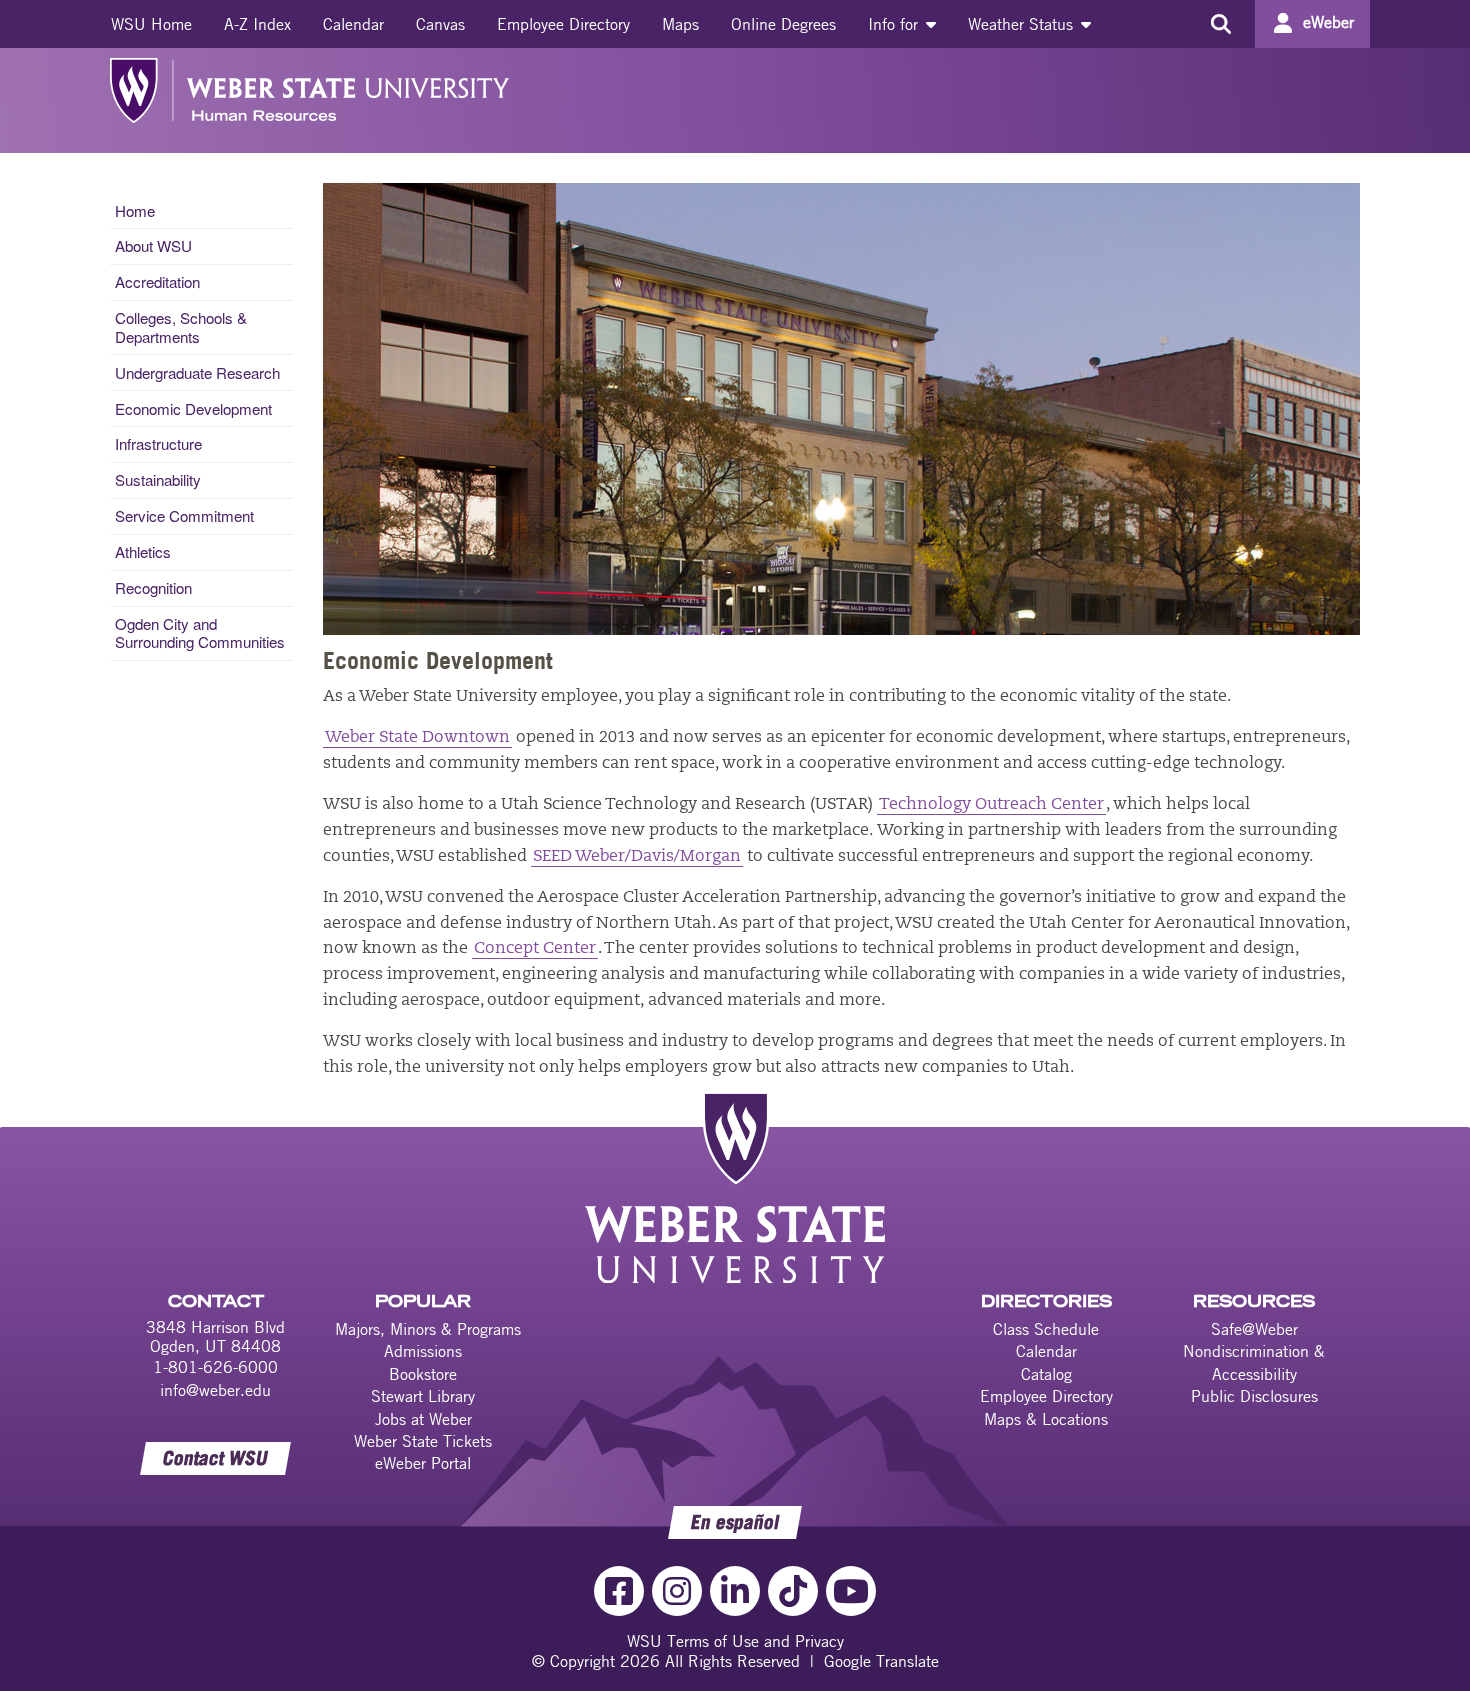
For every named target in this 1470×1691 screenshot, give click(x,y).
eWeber (1328, 22)
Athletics (143, 551)
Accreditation (157, 281)
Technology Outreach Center (991, 805)
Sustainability (158, 479)
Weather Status (1023, 24)
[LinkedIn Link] (735, 1591)
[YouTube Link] (851, 1591)
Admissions (423, 1351)
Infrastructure (158, 443)
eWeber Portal (423, 1463)
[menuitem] (151, 24)
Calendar (353, 24)
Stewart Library (423, 1396)
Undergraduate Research (197, 372)
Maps (680, 24)
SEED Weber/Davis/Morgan (637, 857)
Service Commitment (184, 515)
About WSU (153, 245)
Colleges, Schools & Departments (181, 326)
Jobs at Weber (423, 1419)
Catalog (1046, 1374)
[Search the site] (1220, 24)
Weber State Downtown (417, 738)
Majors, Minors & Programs (428, 1329)
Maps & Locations (1046, 1419)
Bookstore (423, 1374)
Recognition (153, 587)
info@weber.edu (215, 1390)
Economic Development (193, 408)
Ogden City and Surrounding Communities (200, 632)
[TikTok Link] (793, 1591)
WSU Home (151, 24)
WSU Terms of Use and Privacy (735, 1641)
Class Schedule (1046, 1329)
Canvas (440, 24)
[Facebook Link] (619, 1591)
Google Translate (881, 1661)
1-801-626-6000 (215, 1367)
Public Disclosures (1254, 1396)
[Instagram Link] (677, 1591)
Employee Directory (563, 24)
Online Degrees (783, 24)
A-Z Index (257, 24)
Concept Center (535, 949)
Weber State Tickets (423, 1441)
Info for (895, 24)
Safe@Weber (1254, 1329)
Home (135, 210)
